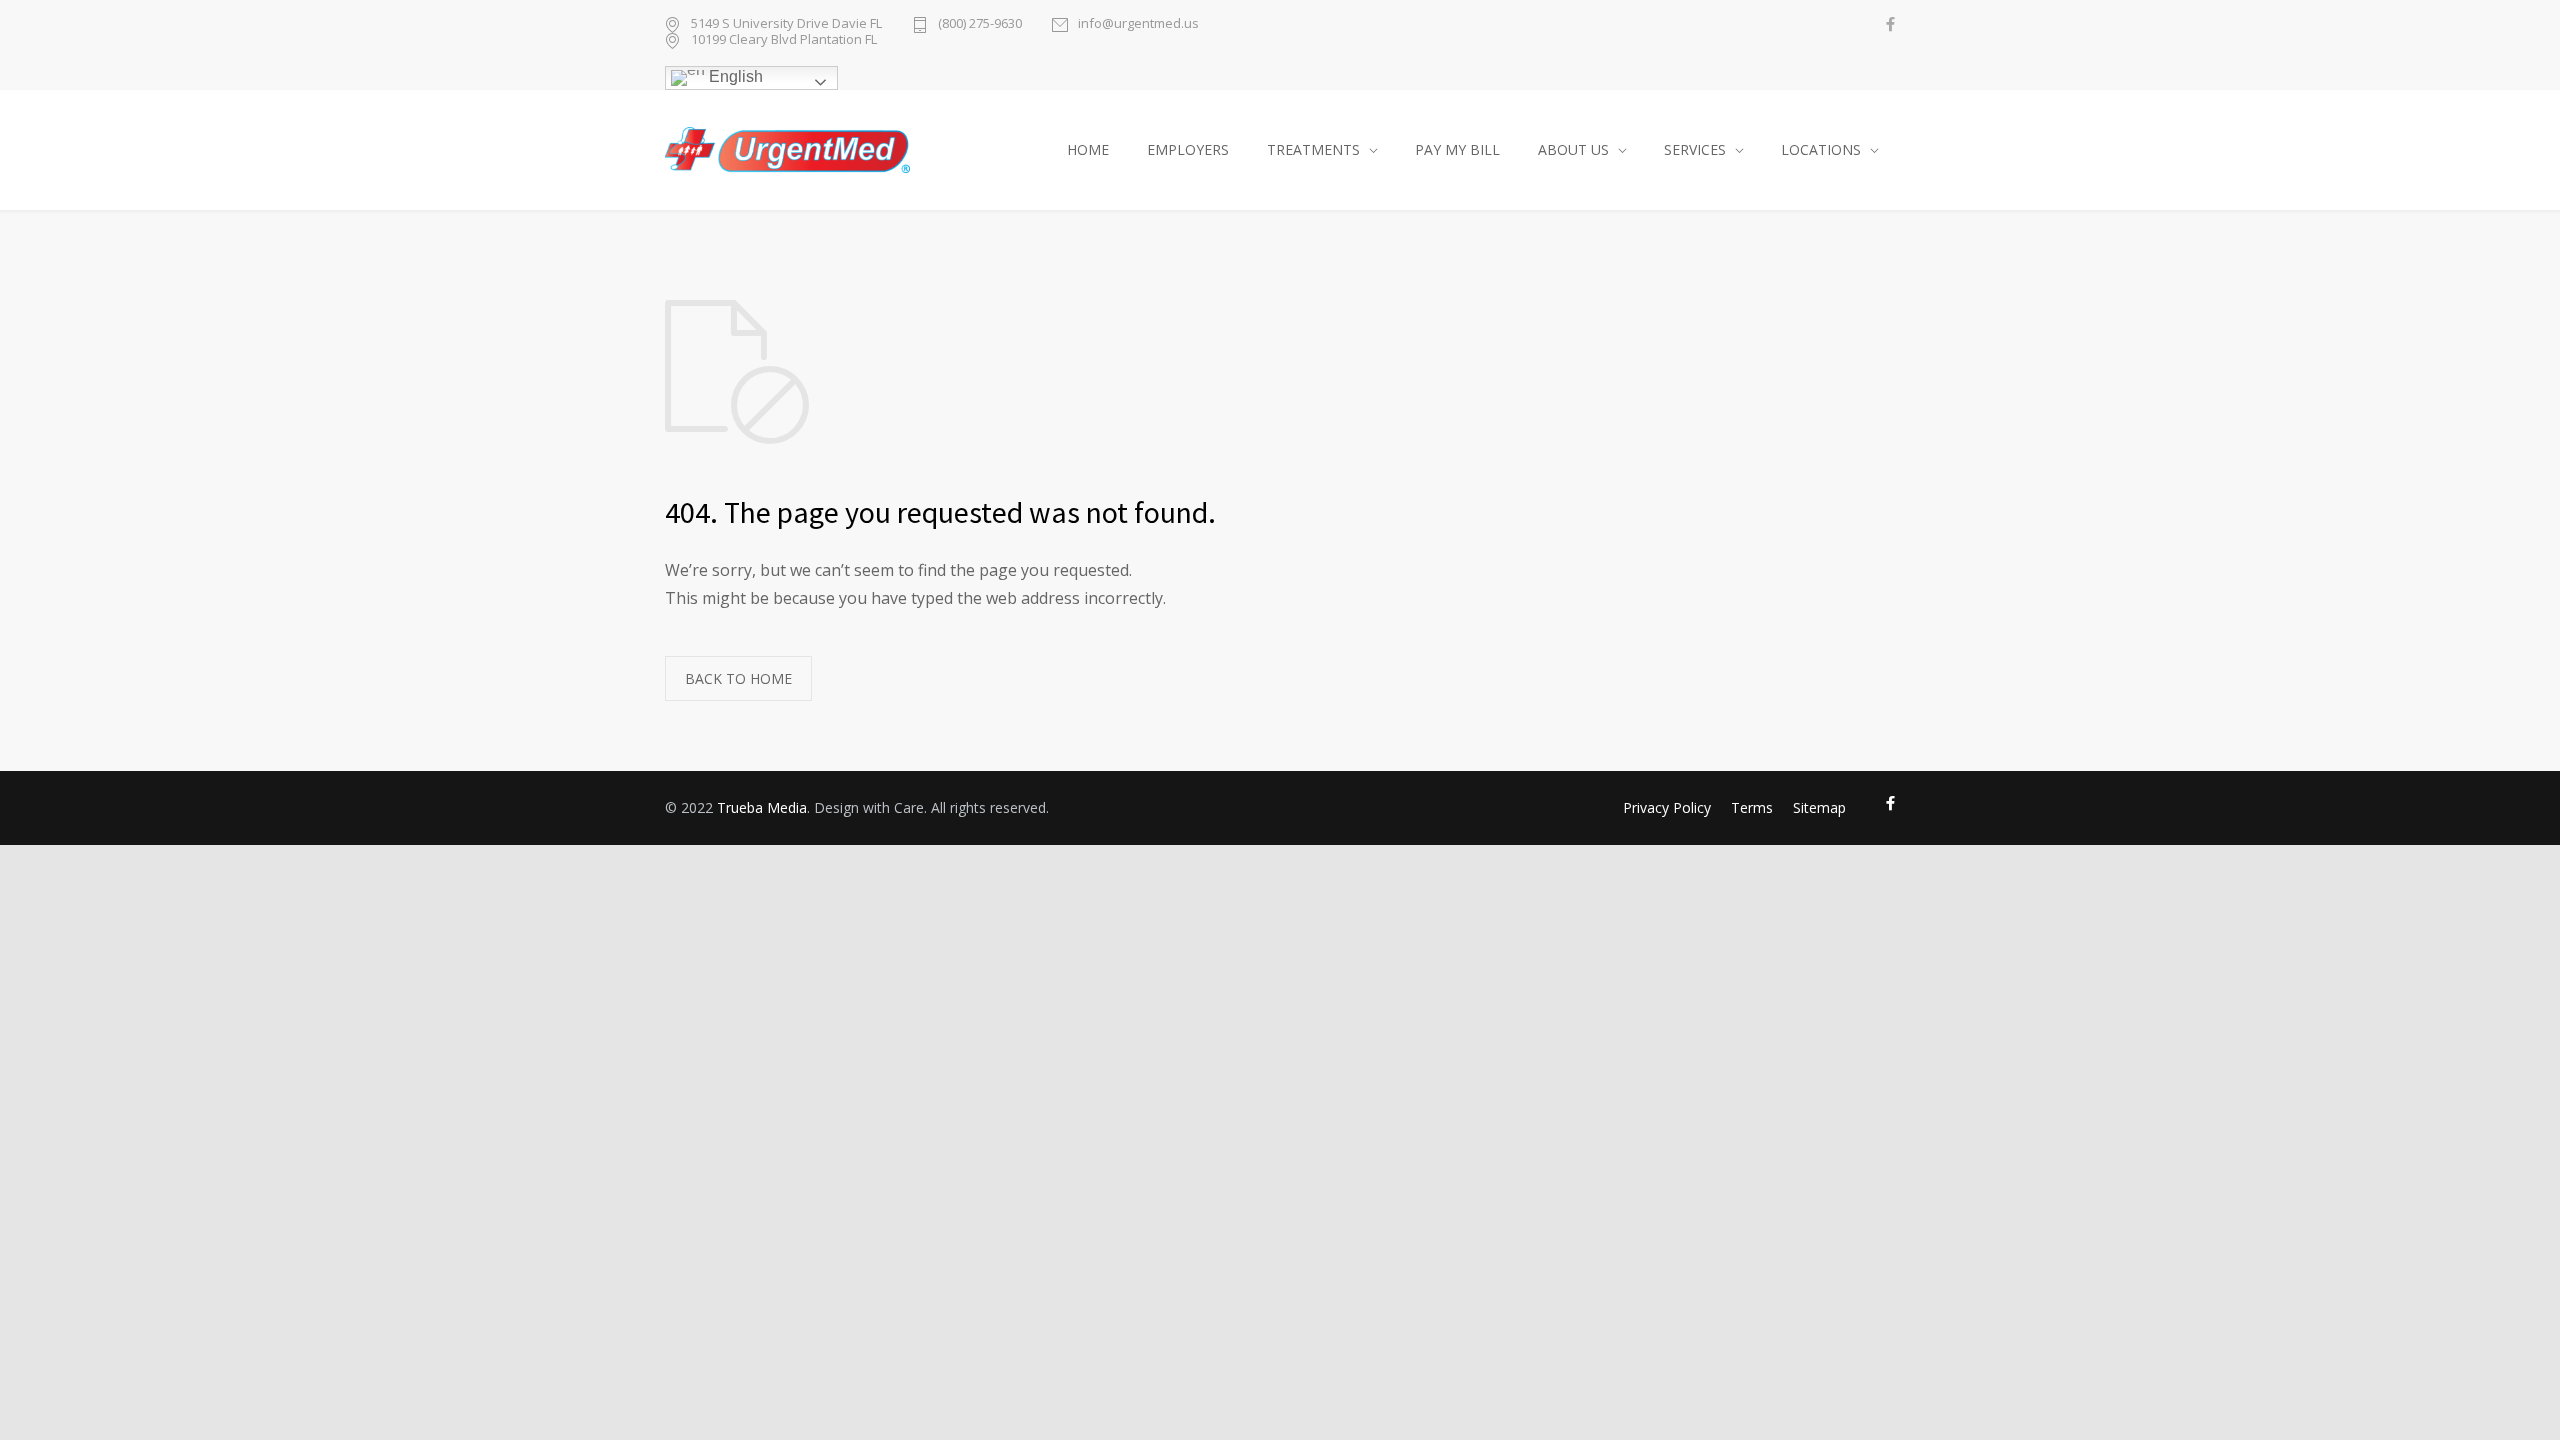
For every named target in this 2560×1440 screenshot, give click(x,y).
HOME (1088, 149)
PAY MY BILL (1457, 149)
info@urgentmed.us (1138, 24)
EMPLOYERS (1188, 149)
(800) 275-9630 (980, 24)
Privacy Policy (1667, 807)
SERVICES (1695, 149)
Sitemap (1819, 807)
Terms (1752, 807)
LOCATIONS (1821, 149)
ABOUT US (1573, 149)
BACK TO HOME (738, 678)
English (734, 76)
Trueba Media (762, 807)
